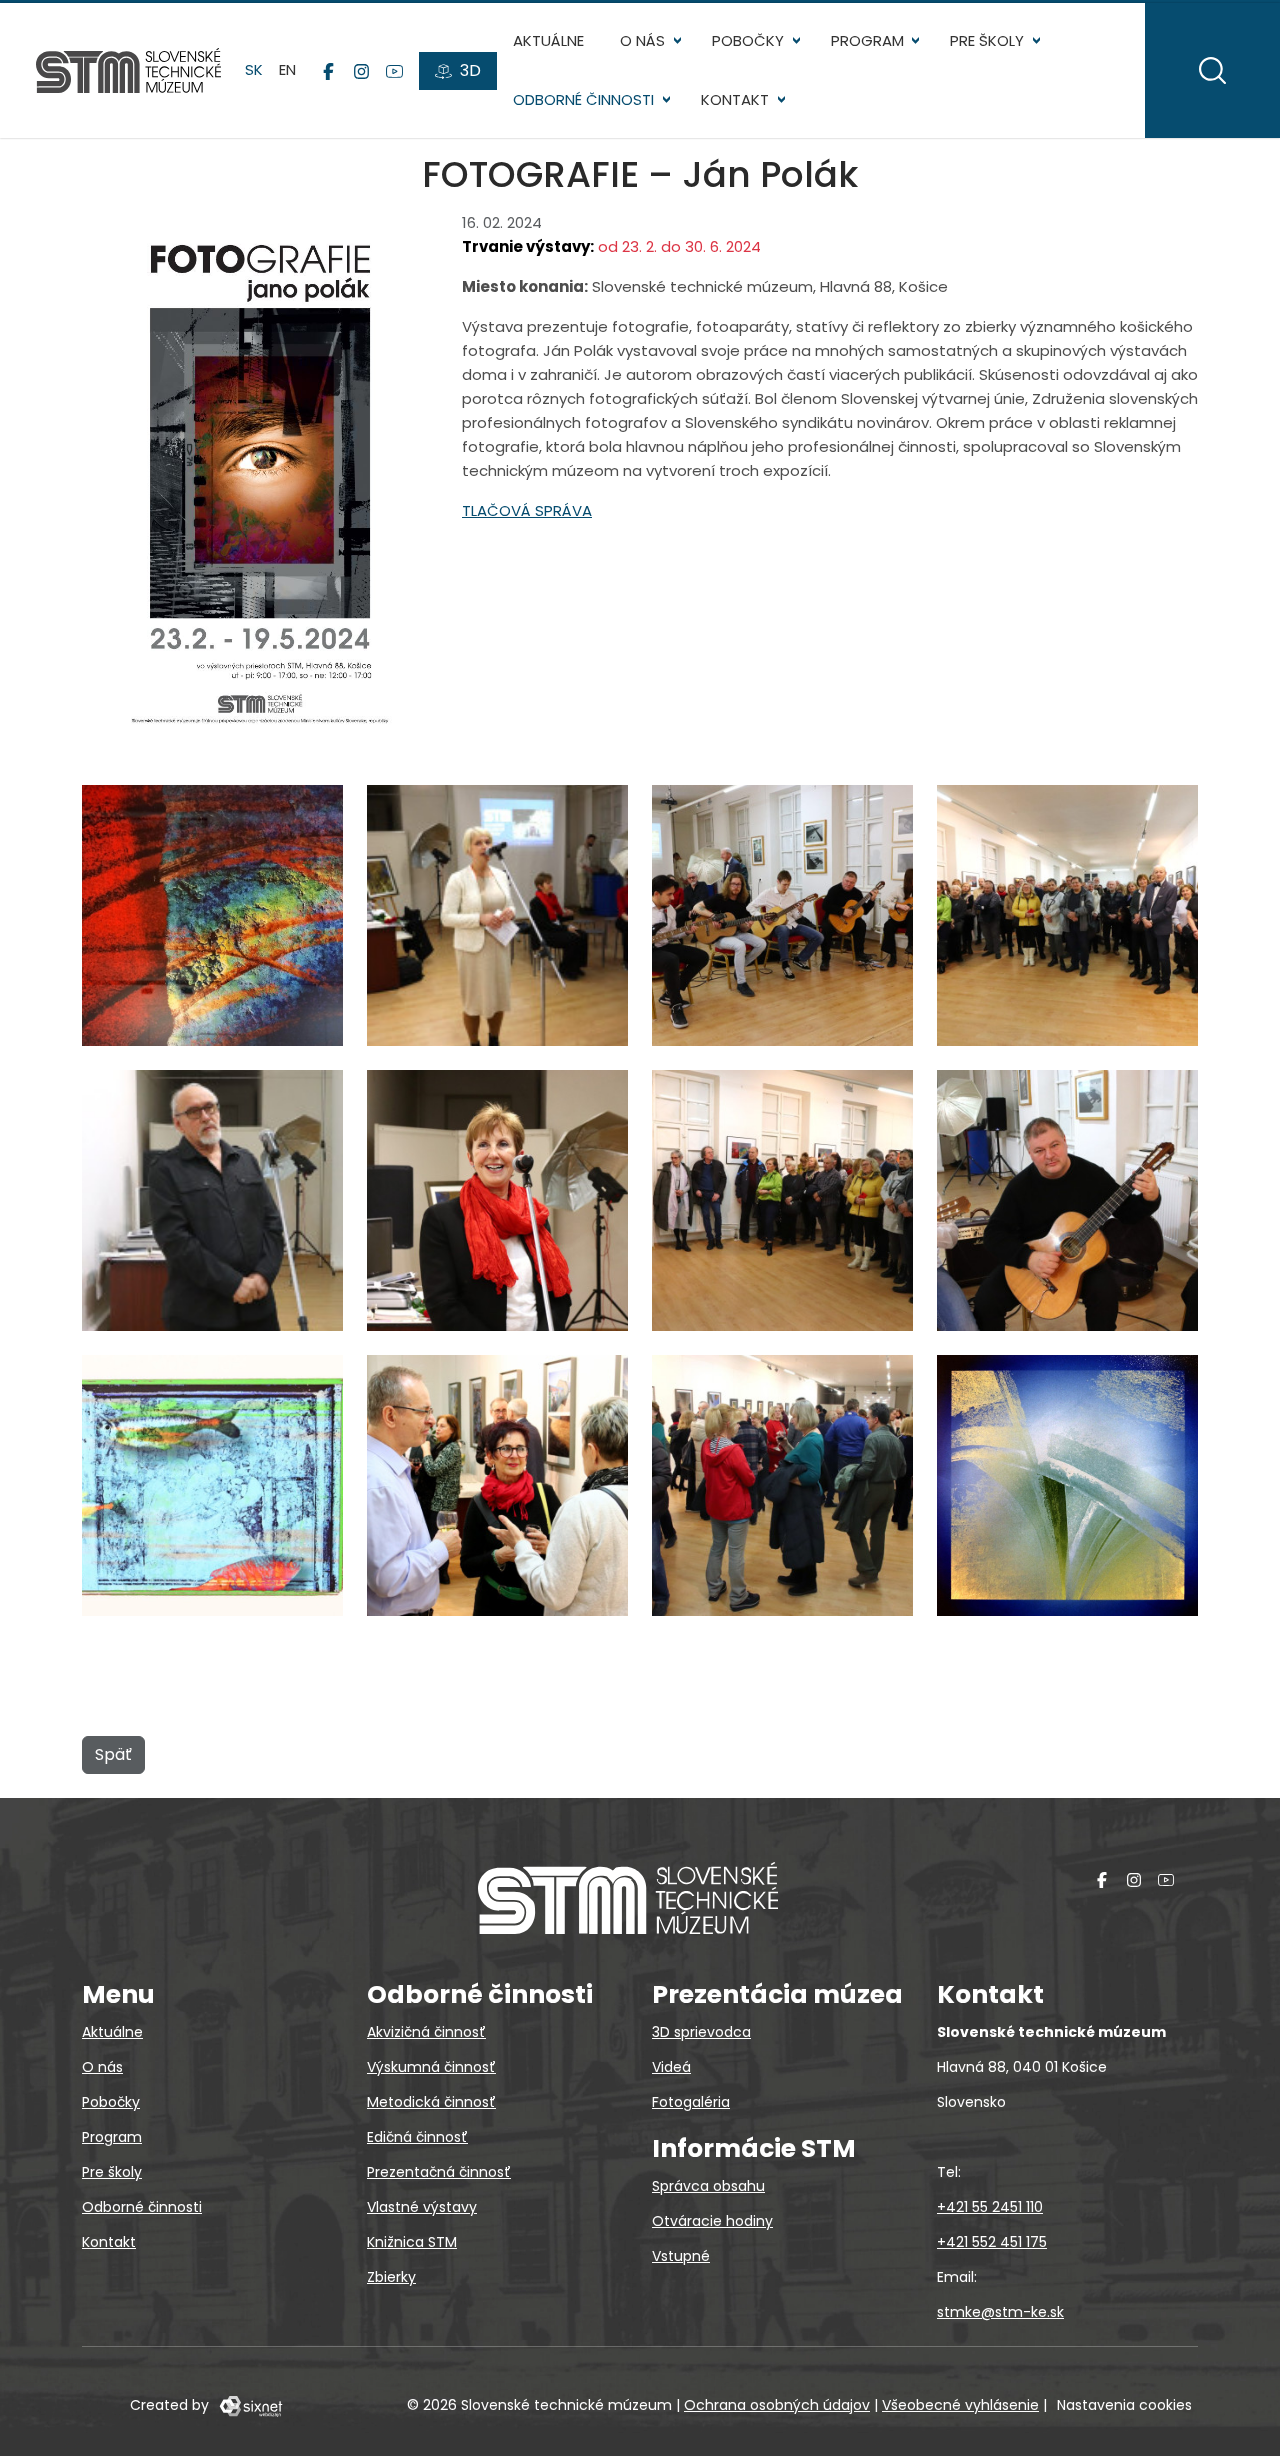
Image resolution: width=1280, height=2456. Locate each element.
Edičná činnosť (417, 2137)
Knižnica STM (412, 2242)
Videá (671, 2067)
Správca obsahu (708, 2186)
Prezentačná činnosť (439, 2172)
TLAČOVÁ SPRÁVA (527, 510)
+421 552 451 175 (992, 2242)
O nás (642, 40)
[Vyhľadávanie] (1212, 70)
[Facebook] (328, 71)
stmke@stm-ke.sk (1000, 2312)
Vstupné (681, 2256)
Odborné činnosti (583, 99)
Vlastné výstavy (422, 2207)
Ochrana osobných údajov (777, 2405)
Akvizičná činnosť (426, 2032)
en (287, 69)
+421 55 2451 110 (990, 2207)
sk (254, 69)
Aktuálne (548, 40)
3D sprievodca (701, 2032)
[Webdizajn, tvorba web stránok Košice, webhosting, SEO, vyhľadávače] (249, 2405)
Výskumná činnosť (431, 2067)
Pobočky (748, 40)
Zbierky (391, 2277)
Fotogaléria (691, 2102)
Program (867, 40)
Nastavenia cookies (1124, 2405)
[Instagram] (361, 71)
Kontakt (735, 99)
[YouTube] (394, 71)
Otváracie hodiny (712, 2221)
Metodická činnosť (431, 2102)
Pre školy (987, 40)
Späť (113, 1754)
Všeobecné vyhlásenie (960, 2405)
